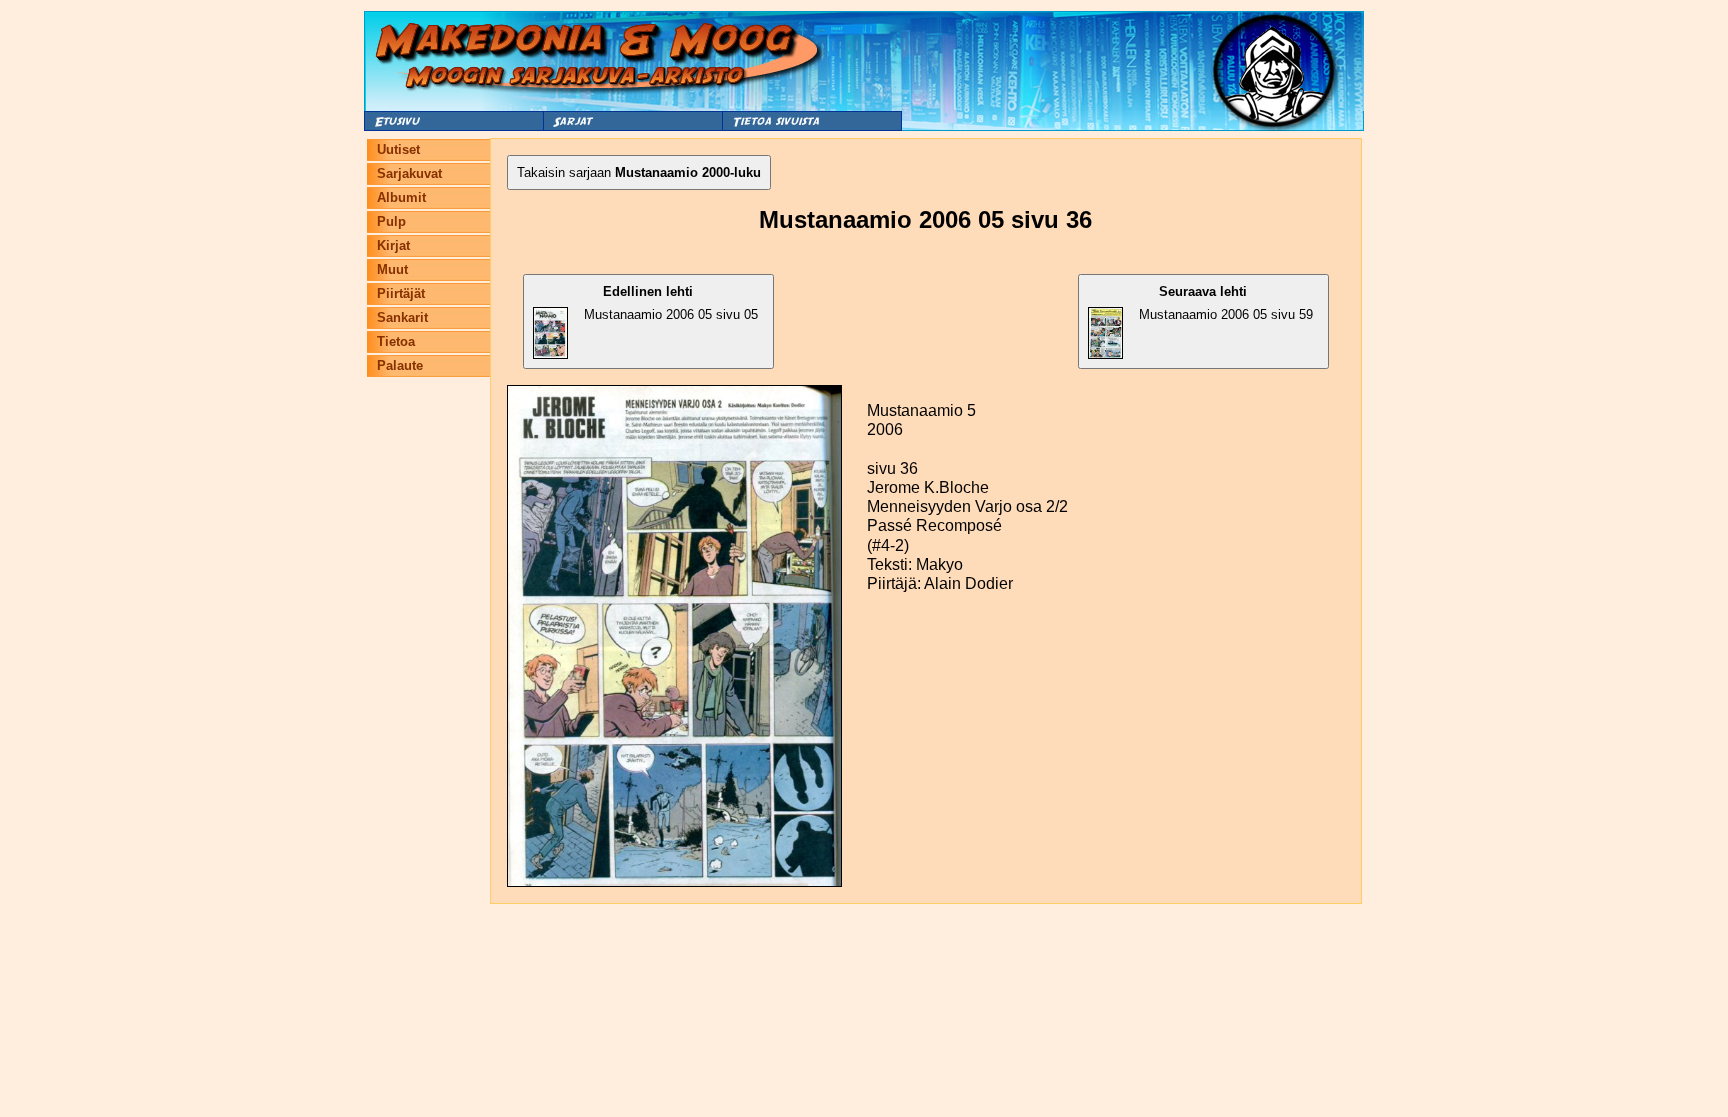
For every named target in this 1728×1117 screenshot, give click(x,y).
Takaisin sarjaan (639, 172)
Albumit (401, 197)
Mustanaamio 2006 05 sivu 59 (1226, 303)
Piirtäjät (401, 293)
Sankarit (402, 317)
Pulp (391, 221)
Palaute (400, 365)
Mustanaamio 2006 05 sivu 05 (671, 303)
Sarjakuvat (409, 173)
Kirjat (393, 245)
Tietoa (396, 341)
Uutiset (398, 149)
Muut (392, 269)
